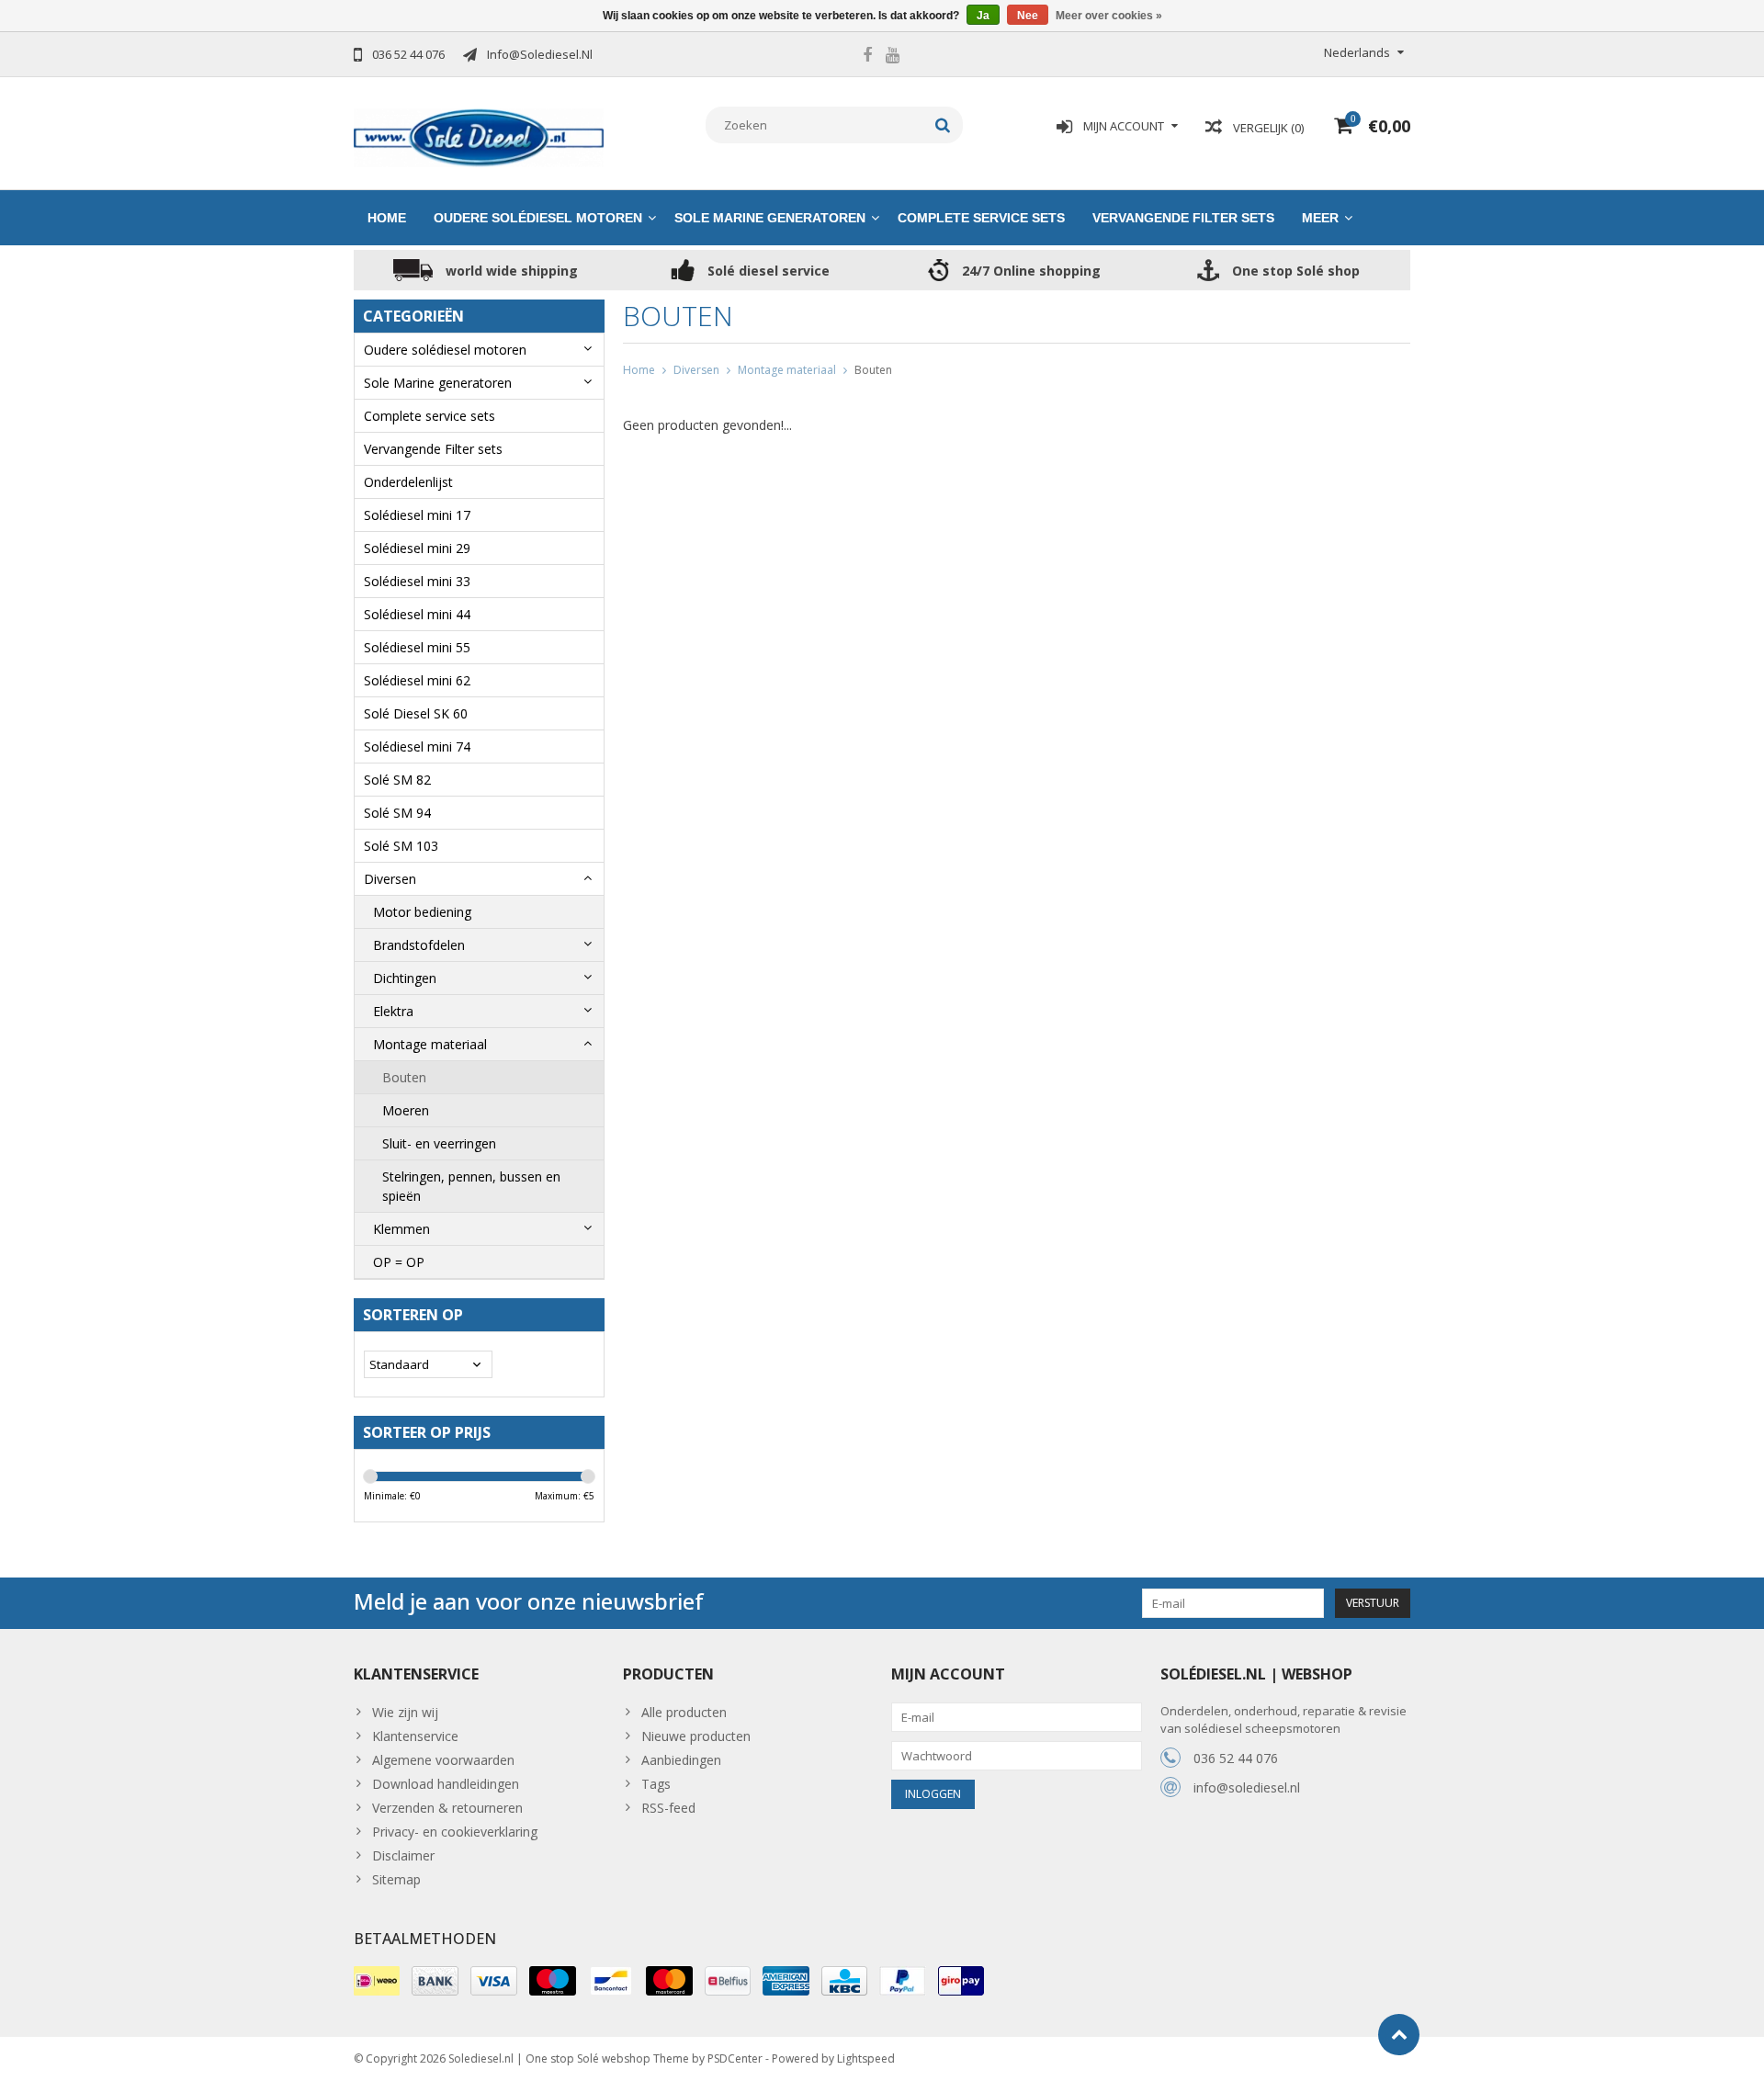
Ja (983, 16)
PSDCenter (735, 2058)
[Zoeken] (943, 125)
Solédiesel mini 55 (417, 647)
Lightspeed (866, 2058)
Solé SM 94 (397, 813)
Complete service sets (981, 218)
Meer (1320, 218)
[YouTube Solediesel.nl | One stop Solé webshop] (892, 57)
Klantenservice (415, 1736)
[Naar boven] (1399, 2035)
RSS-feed (668, 1808)
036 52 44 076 (1236, 1758)
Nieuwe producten (696, 1736)
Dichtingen (405, 978)
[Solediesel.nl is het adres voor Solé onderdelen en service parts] (479, 136)
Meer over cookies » (1109, 16)
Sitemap (396, 1879)
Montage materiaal (430, 1044)
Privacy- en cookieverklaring (455, 1832)
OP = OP (399, 1262)
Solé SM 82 (397, 780)
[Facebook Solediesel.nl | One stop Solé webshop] (867, 57)
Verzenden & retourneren (447, 1808)
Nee (1028, 16)
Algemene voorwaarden (443, 1760)
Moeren (406, 1110)
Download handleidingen (446, 1784)
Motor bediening (422, 912)
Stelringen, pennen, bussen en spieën (471, 1186)
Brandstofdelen (419, 945)
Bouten (404, 1077)
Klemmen (401, 1229)
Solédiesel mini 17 (417, 515)
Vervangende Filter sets (1183, 218)
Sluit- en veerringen (439, 1143)
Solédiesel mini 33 (417, 581)
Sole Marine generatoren (770, 218)
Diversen (390, 879)
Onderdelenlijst (408, 482)
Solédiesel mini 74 (417, 746)
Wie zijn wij (405, 1712)
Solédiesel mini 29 (417, 548)
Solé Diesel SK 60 (416, 713)
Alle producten (684, 1712)
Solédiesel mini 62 (417, 680)
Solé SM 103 (401, 846)
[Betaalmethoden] (377, 1981)
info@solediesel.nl (1247, 1787)
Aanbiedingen (681, 1760)
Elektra (393, 1011)
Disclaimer (403, 1855)
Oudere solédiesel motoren (538, 218)
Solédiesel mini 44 (417, 614)
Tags (656, 1784)
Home (387, 218)
